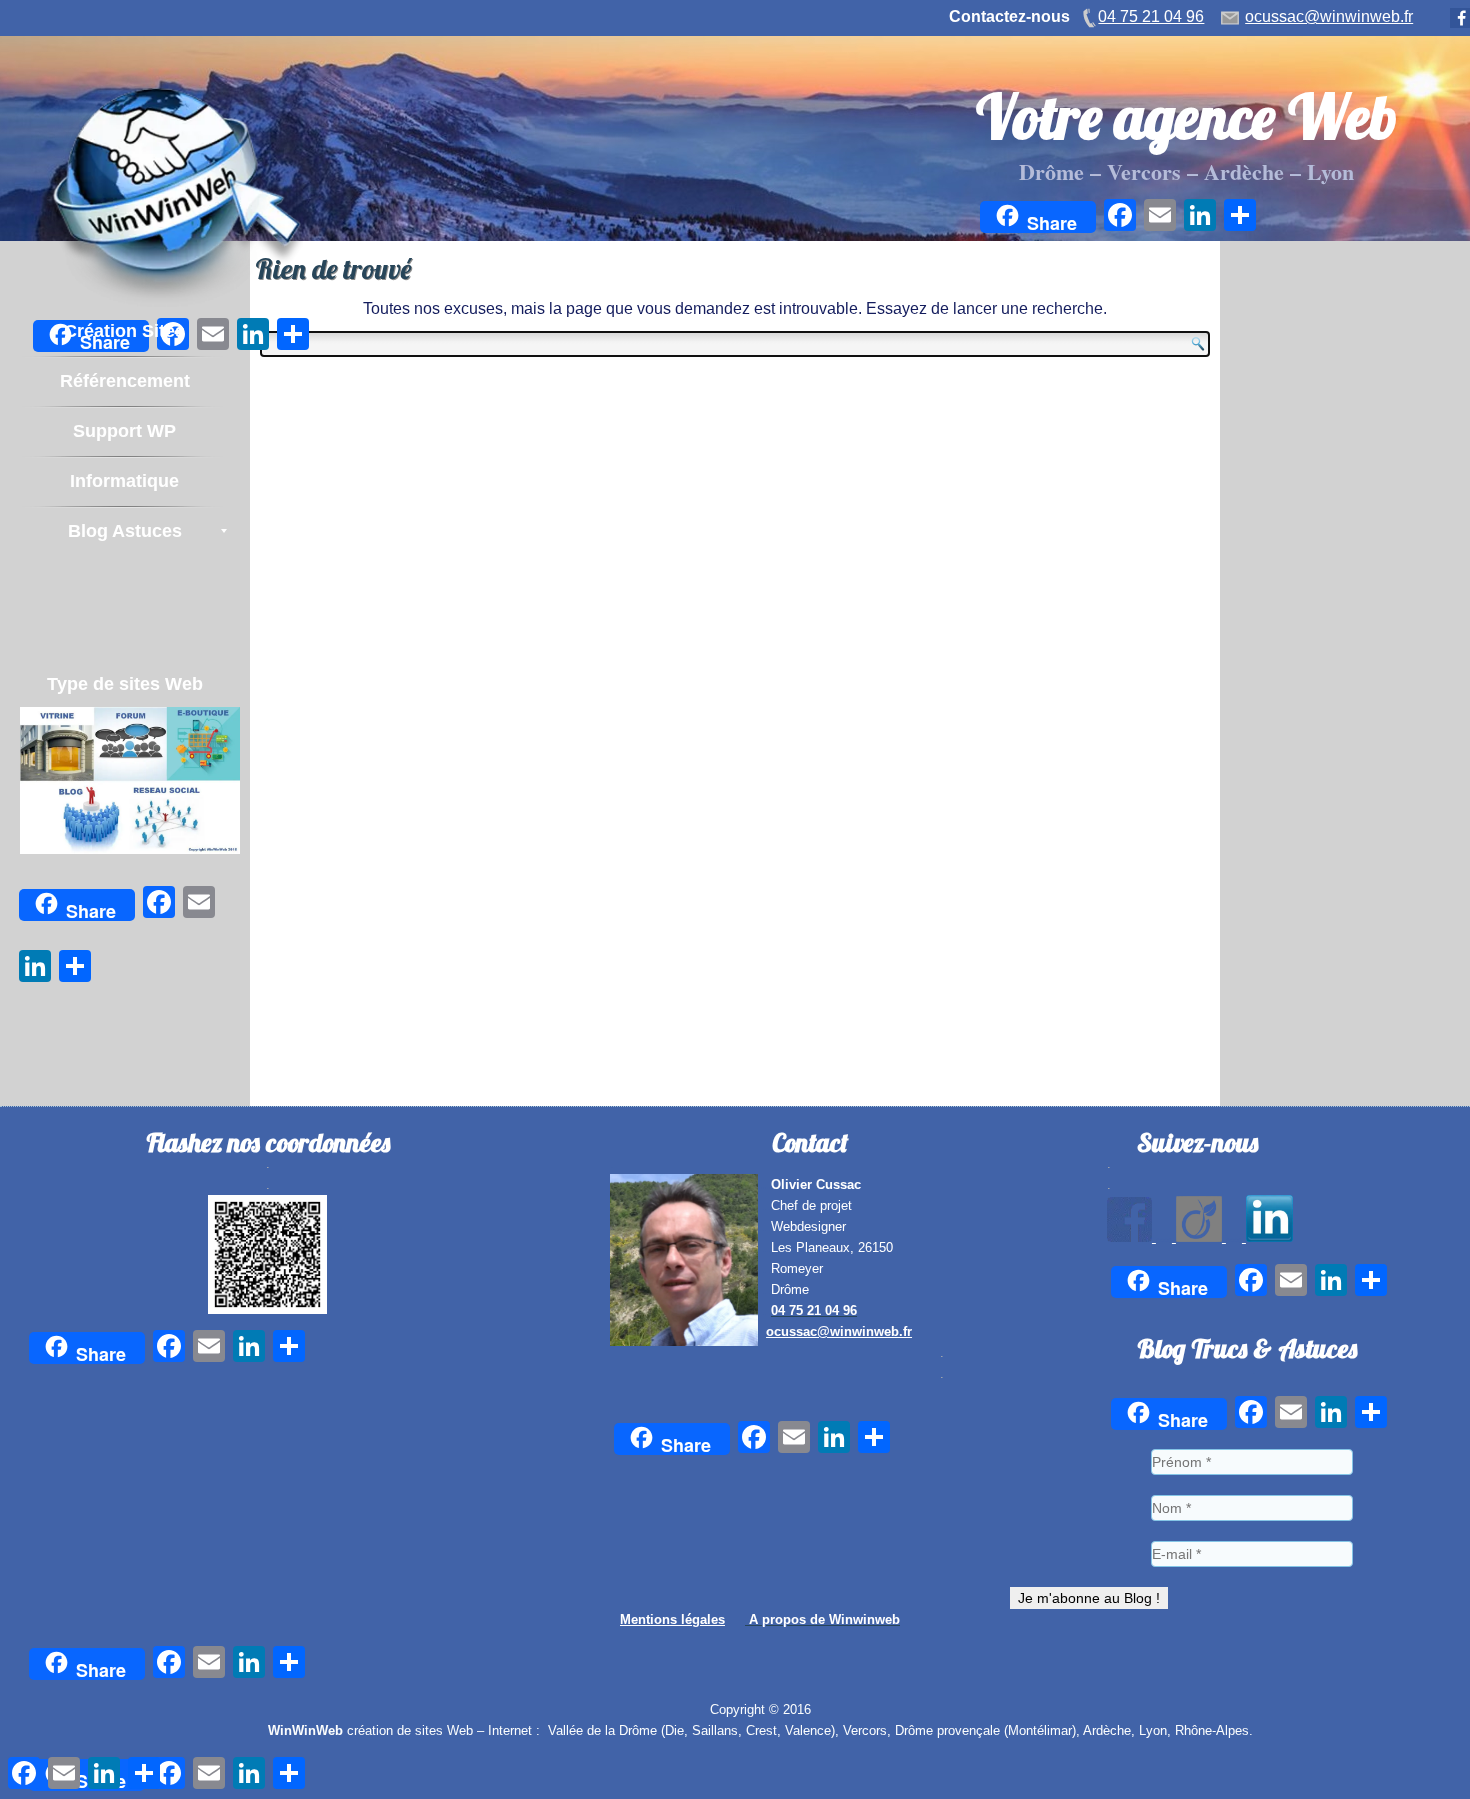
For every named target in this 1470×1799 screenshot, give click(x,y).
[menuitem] (124, 331)
